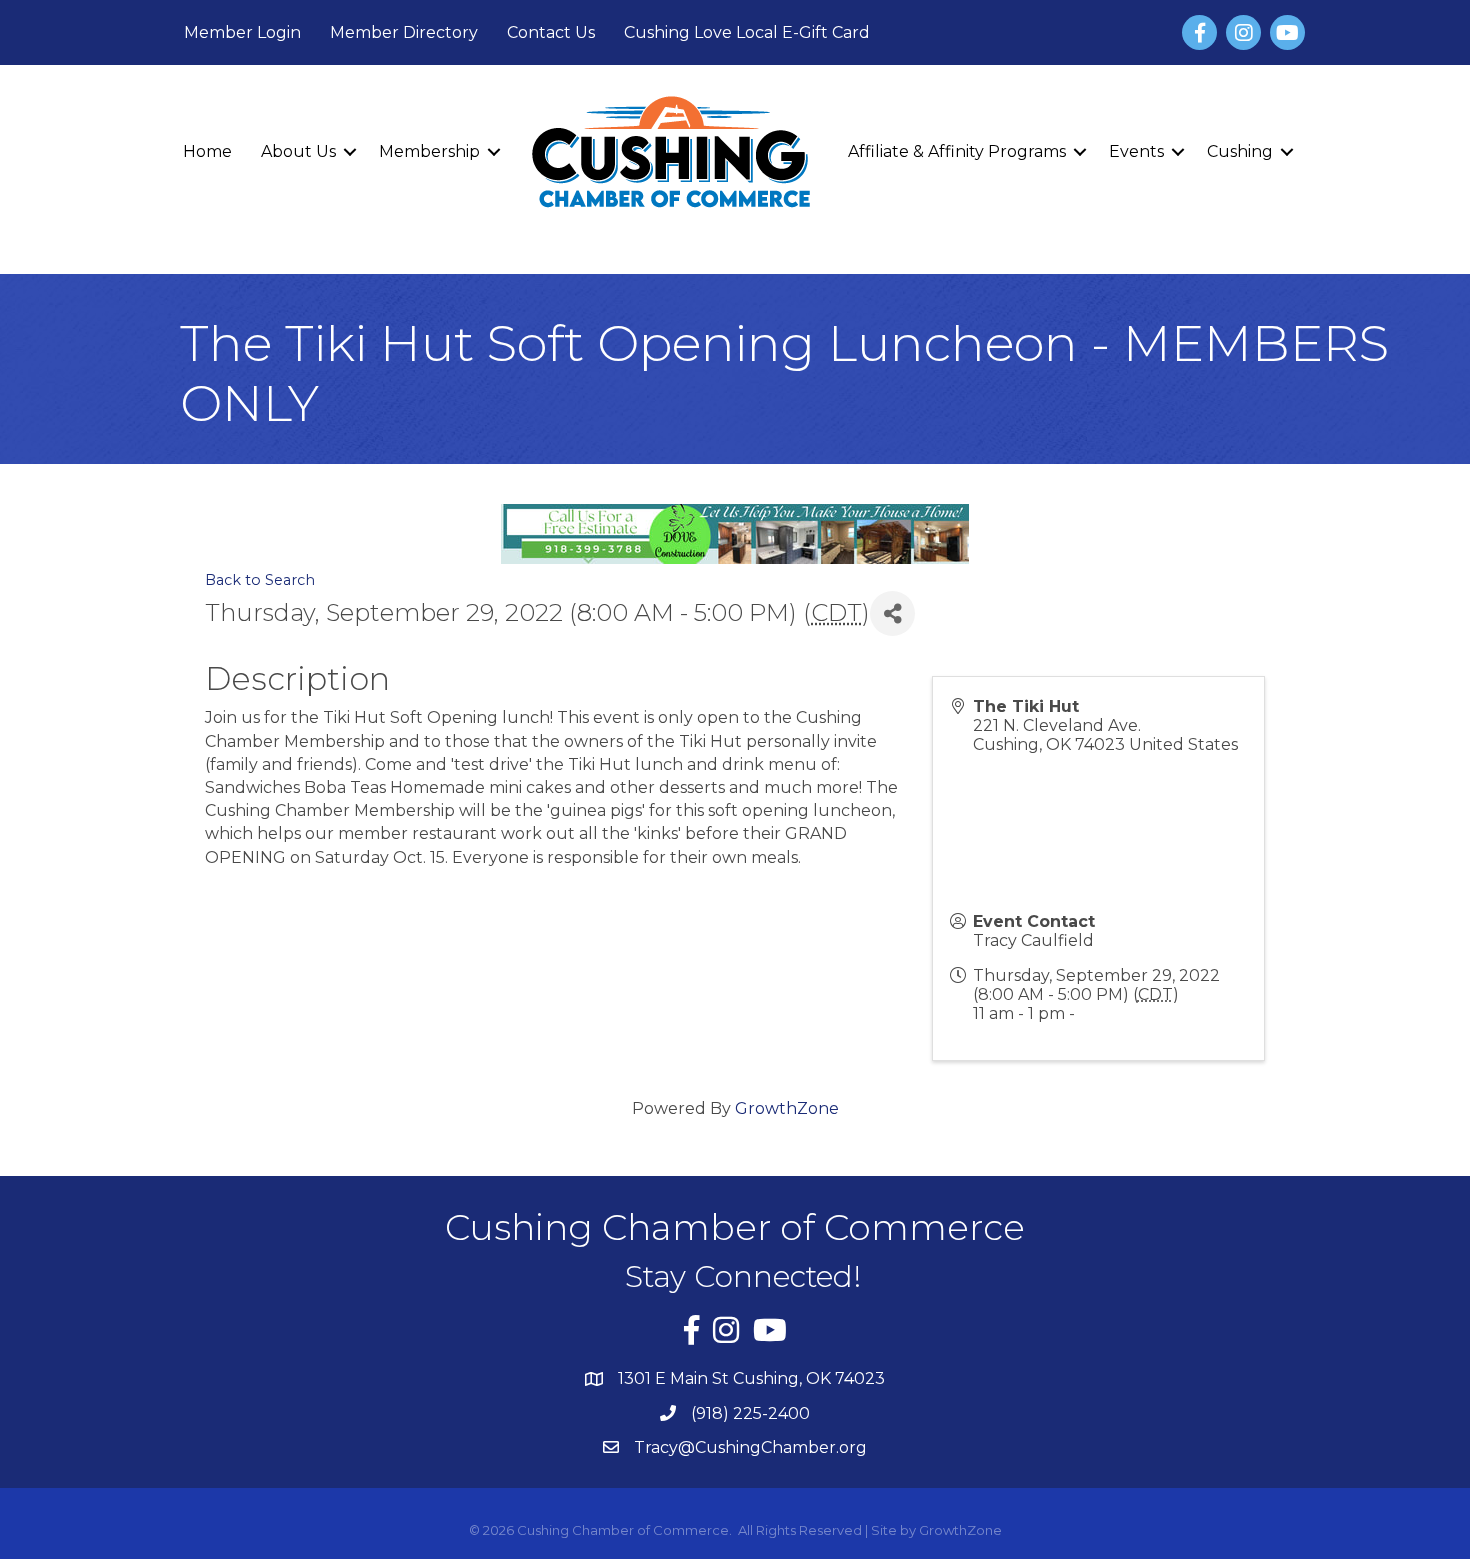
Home (207, 151)
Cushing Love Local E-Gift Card (747, 32)
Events (1136, 151)
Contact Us (551, 32)
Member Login (242, 32)
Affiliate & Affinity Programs (957, 151)
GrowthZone (787, 1108)
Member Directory (404, 32)
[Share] (892, 613)
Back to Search (260, 580)
